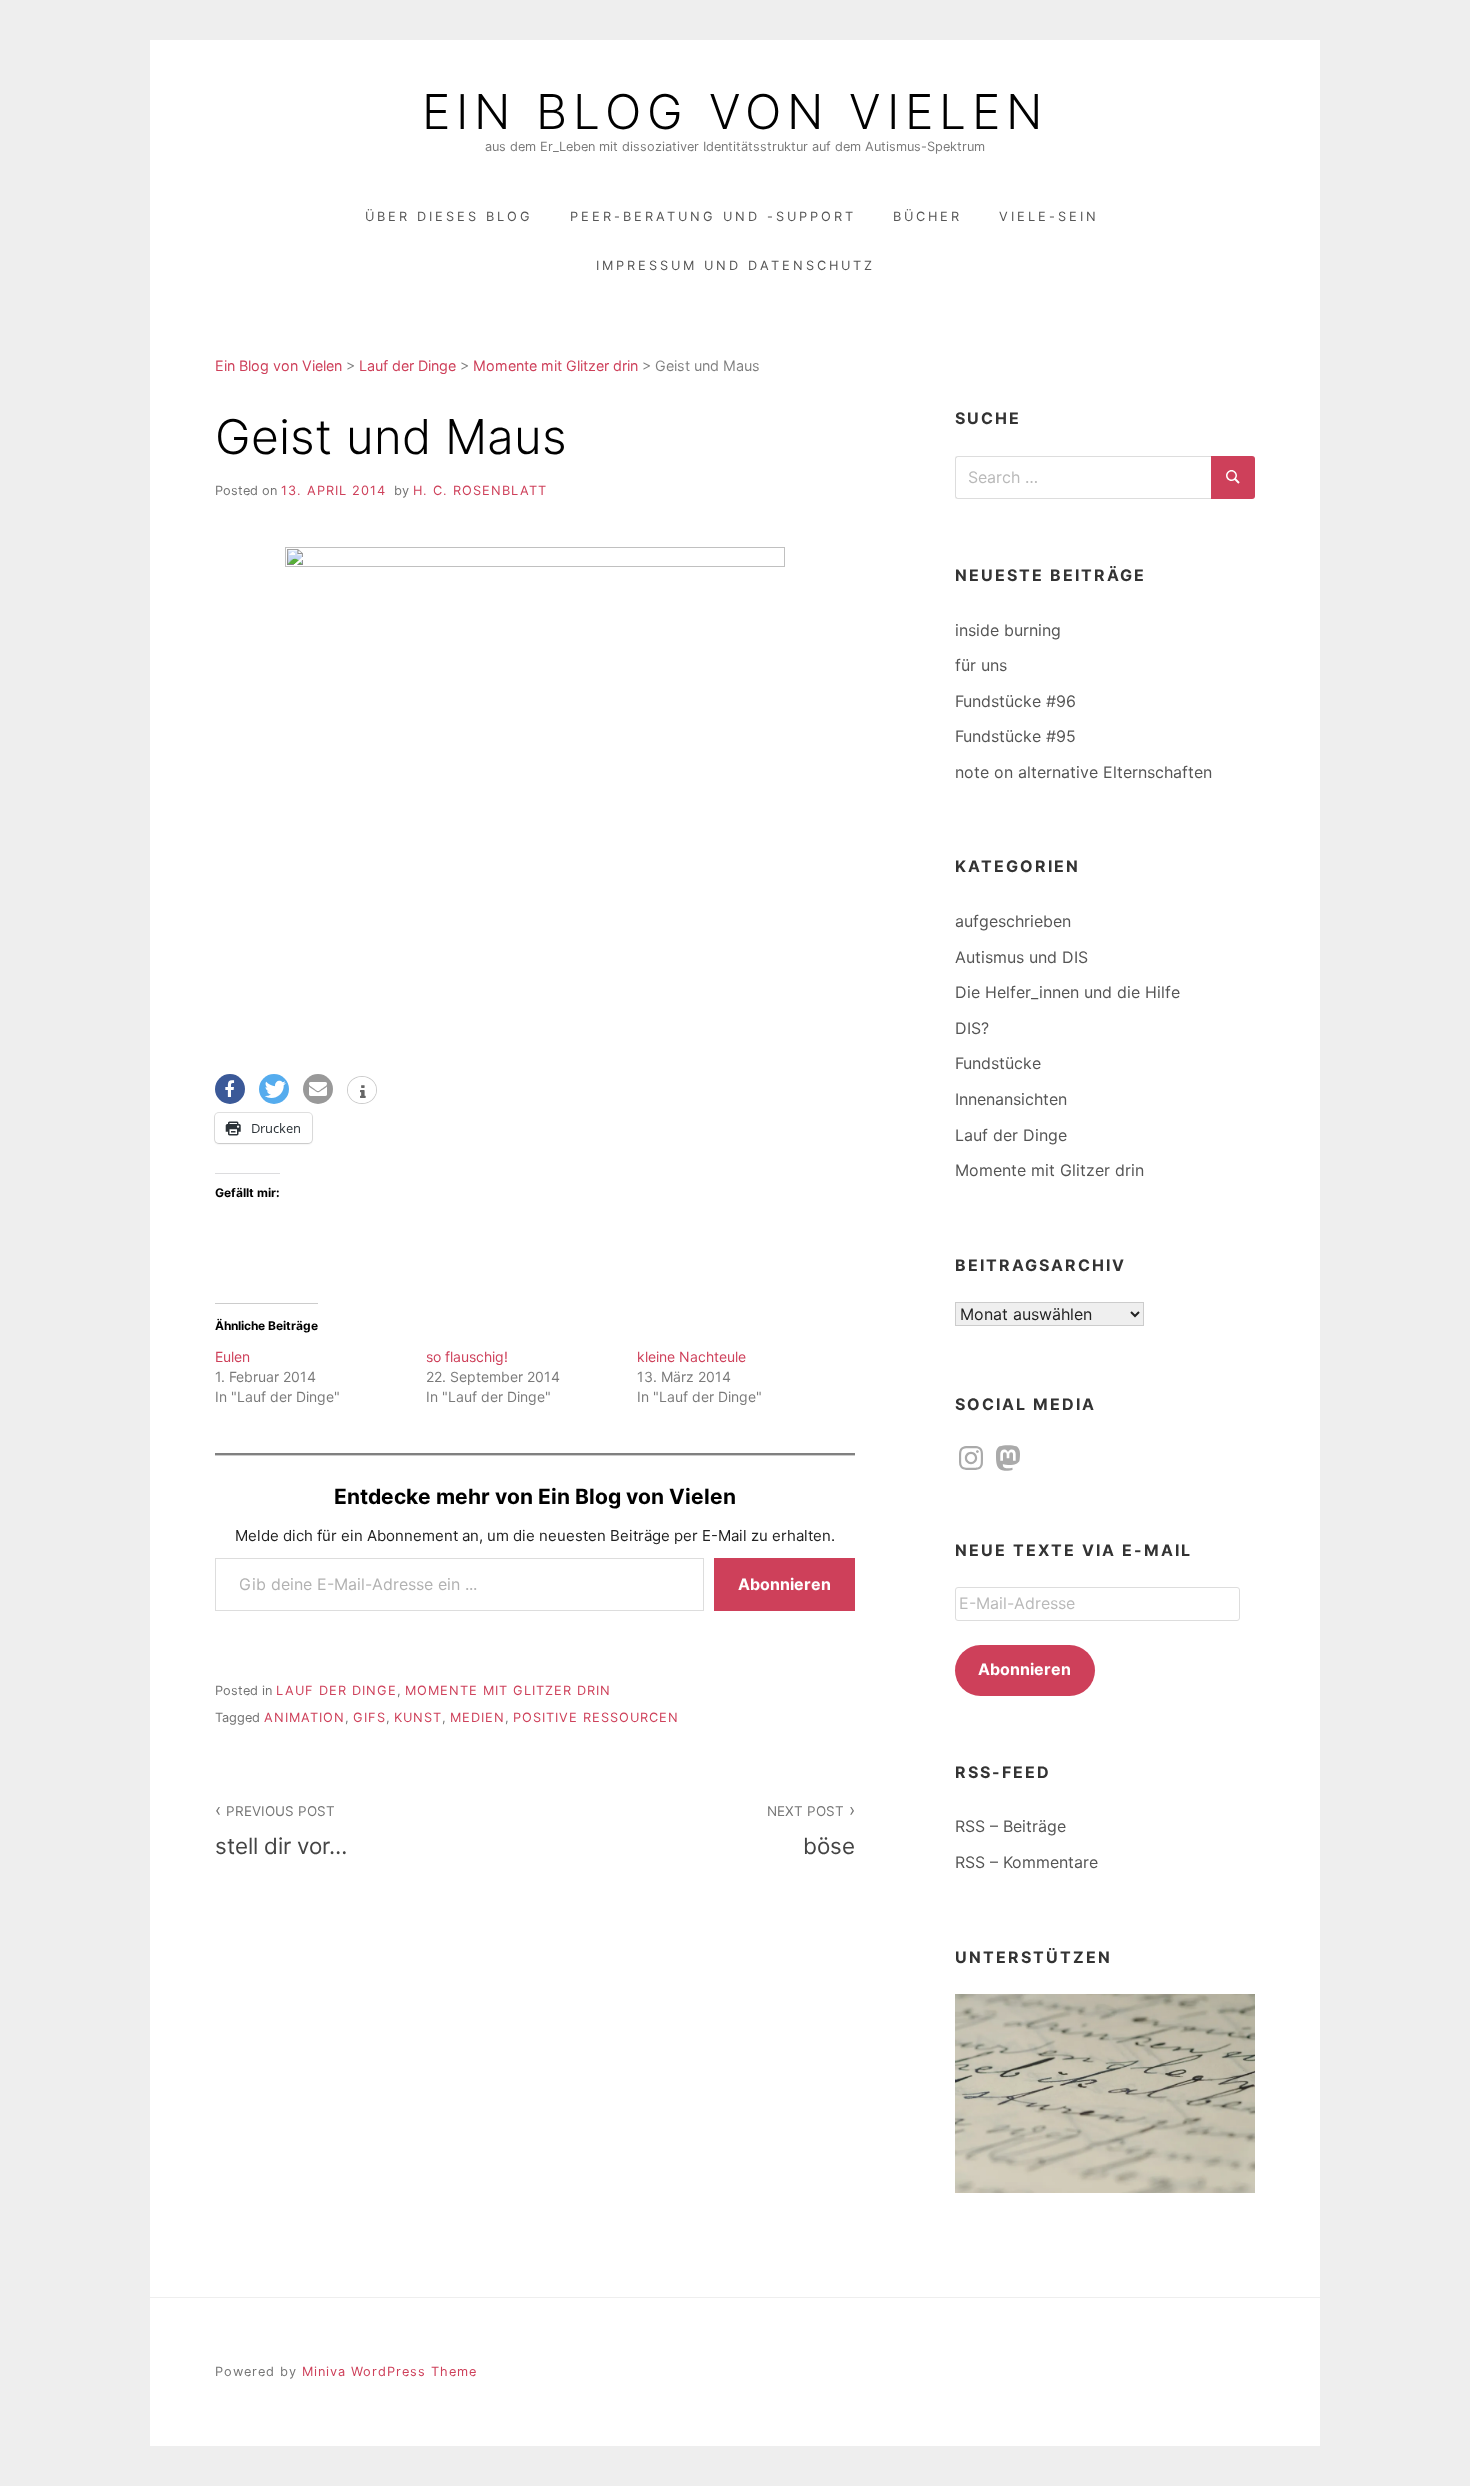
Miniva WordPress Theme (389, 2371)
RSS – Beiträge (1010, 1826)
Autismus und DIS (1021, 957)
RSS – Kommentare (1026, 1862)
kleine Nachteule (691, 1356)
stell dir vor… (281, 1831)
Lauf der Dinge (336, 1690)
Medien (477, 1717)
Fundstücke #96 (1015, 701)
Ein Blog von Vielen (735, 112)
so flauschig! (467, 1356)
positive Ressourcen (596, 1717)
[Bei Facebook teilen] (230, 1089)
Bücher (927, 216)
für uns (981, 665)
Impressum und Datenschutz (735, 265)
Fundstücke (998, 1063)
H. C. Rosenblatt (480, 490)
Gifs (369, 1717)
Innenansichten (1011, 1099)
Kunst (418, 1717)
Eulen (232, 1356)
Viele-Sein (1049, 216)
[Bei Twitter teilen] (274, 1089)
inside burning (1008, 630)
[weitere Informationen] (362, 1092)
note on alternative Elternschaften (1083, 772)
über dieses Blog (449, 216)
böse (811, 1831)
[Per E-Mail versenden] (318, 1089)
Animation (304, 1717)
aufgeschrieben (1013, 921)
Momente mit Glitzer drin (508, 1690)
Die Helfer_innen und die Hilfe (1067, 992)
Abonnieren (784, 1584)
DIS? (972, 1028)
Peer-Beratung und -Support (713, 216)
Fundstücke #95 (1015, 736)
